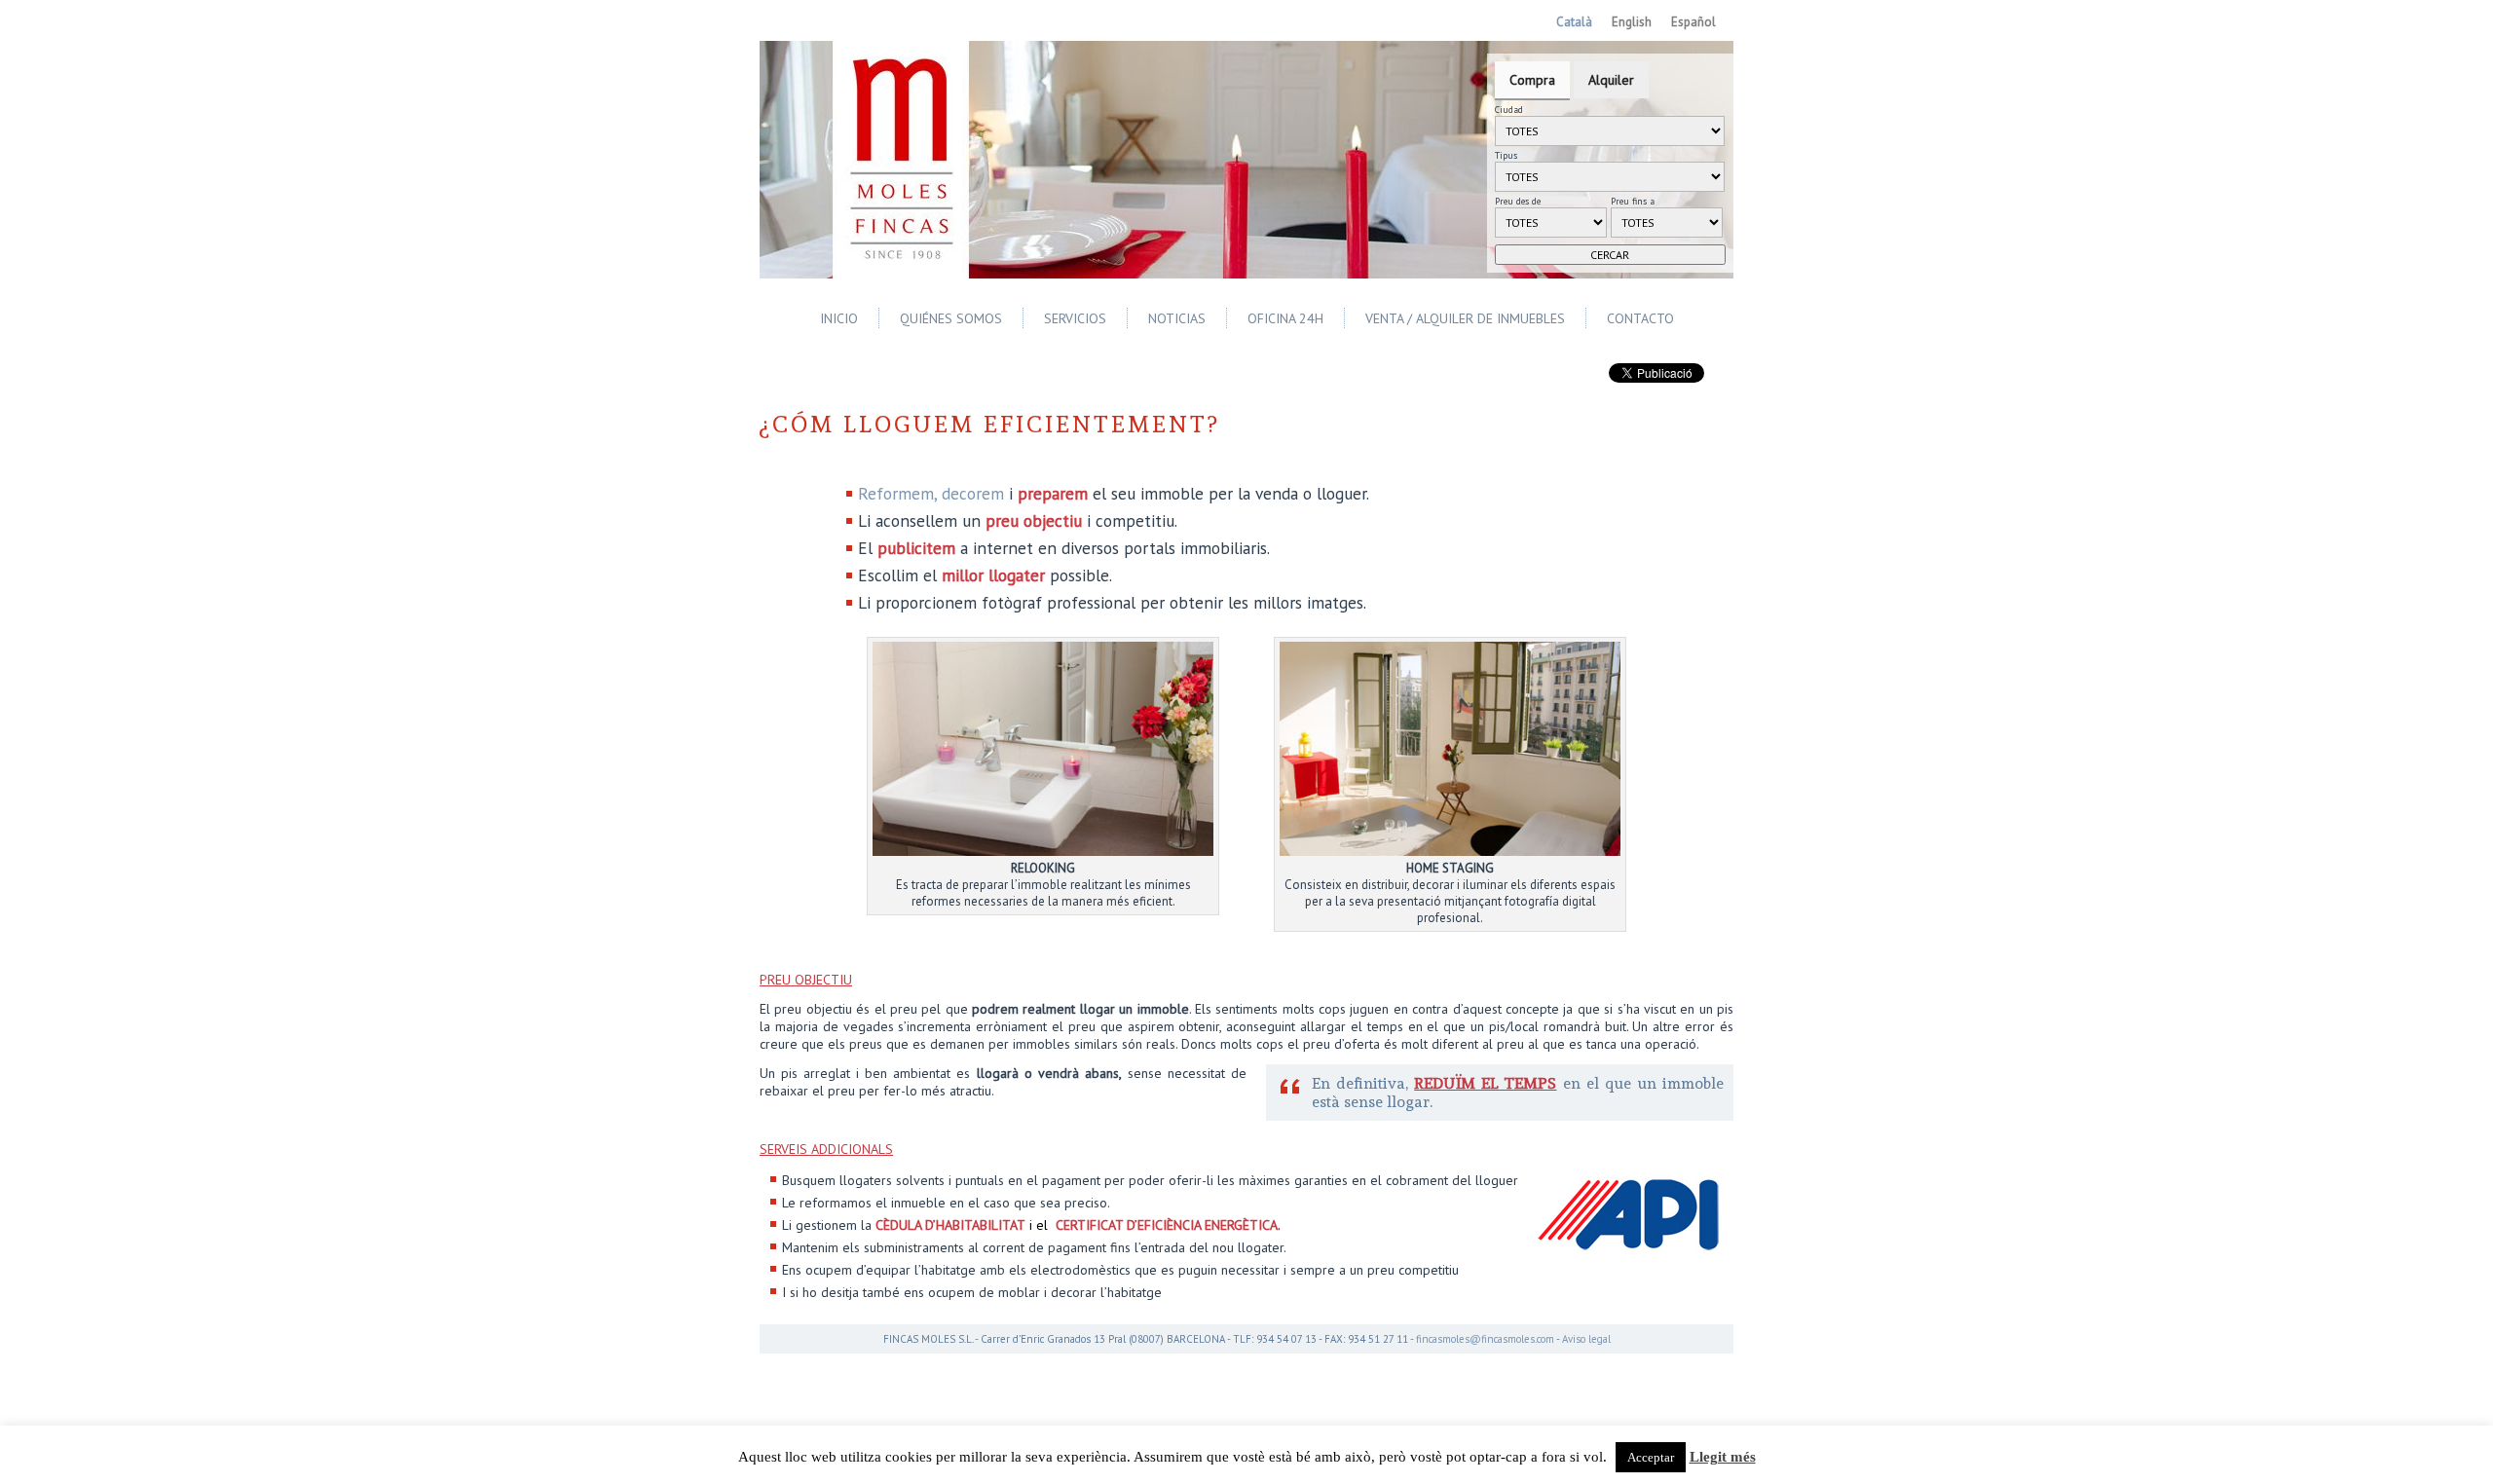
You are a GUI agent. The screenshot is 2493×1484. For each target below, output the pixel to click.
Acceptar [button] (1651, 1457)
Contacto (1640, 318)
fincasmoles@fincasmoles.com (1485, 1339)
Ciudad (1509, 110)
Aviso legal (1586, 1339)
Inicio (839, 318)
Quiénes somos (951, 318)
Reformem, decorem (931, 493)
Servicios (1075, 318)
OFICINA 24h (1285, 318)
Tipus (1506, 155)
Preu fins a (1633, 201)
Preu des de (1518, 201)
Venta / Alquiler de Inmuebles (1465, 318)
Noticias (1177, 318)
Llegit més (1723, 1457)
